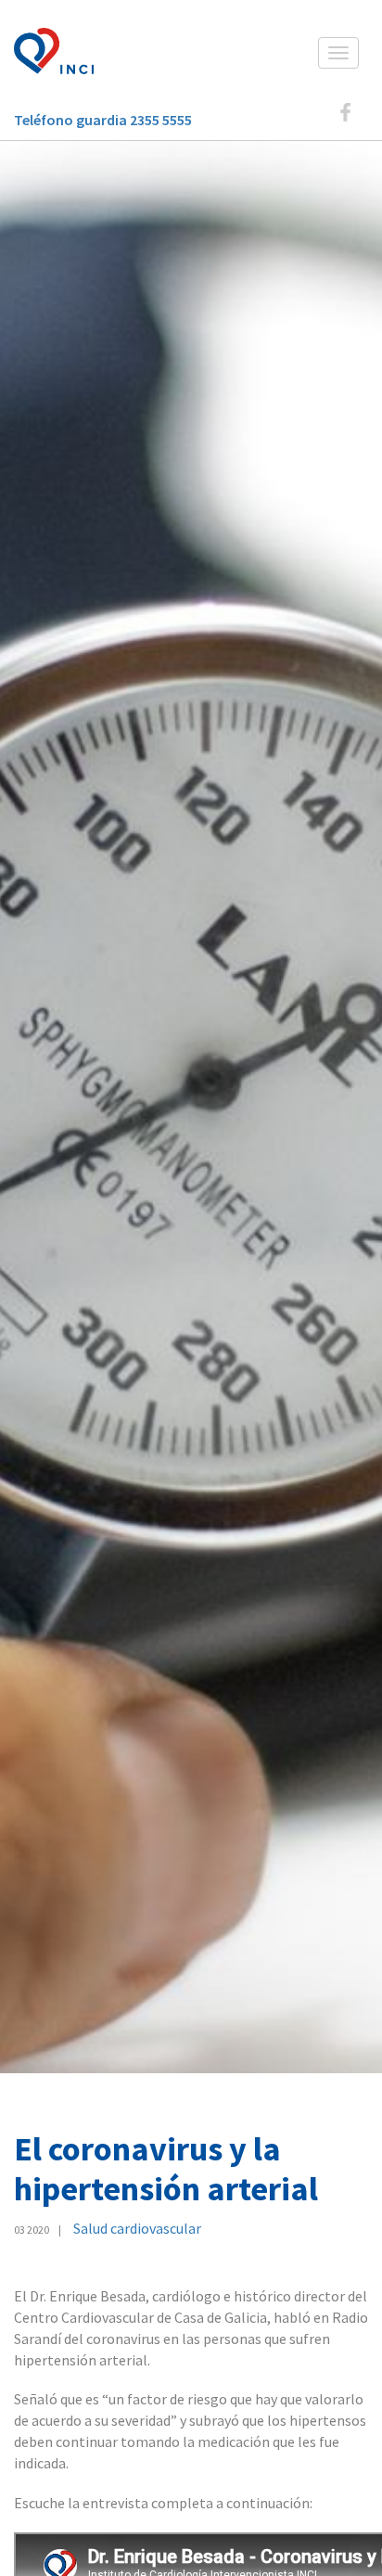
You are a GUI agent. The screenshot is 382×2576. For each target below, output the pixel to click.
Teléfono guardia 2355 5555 (103, 120)
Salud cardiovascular (137, 2228)
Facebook (345, 112)
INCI (60, 51)
